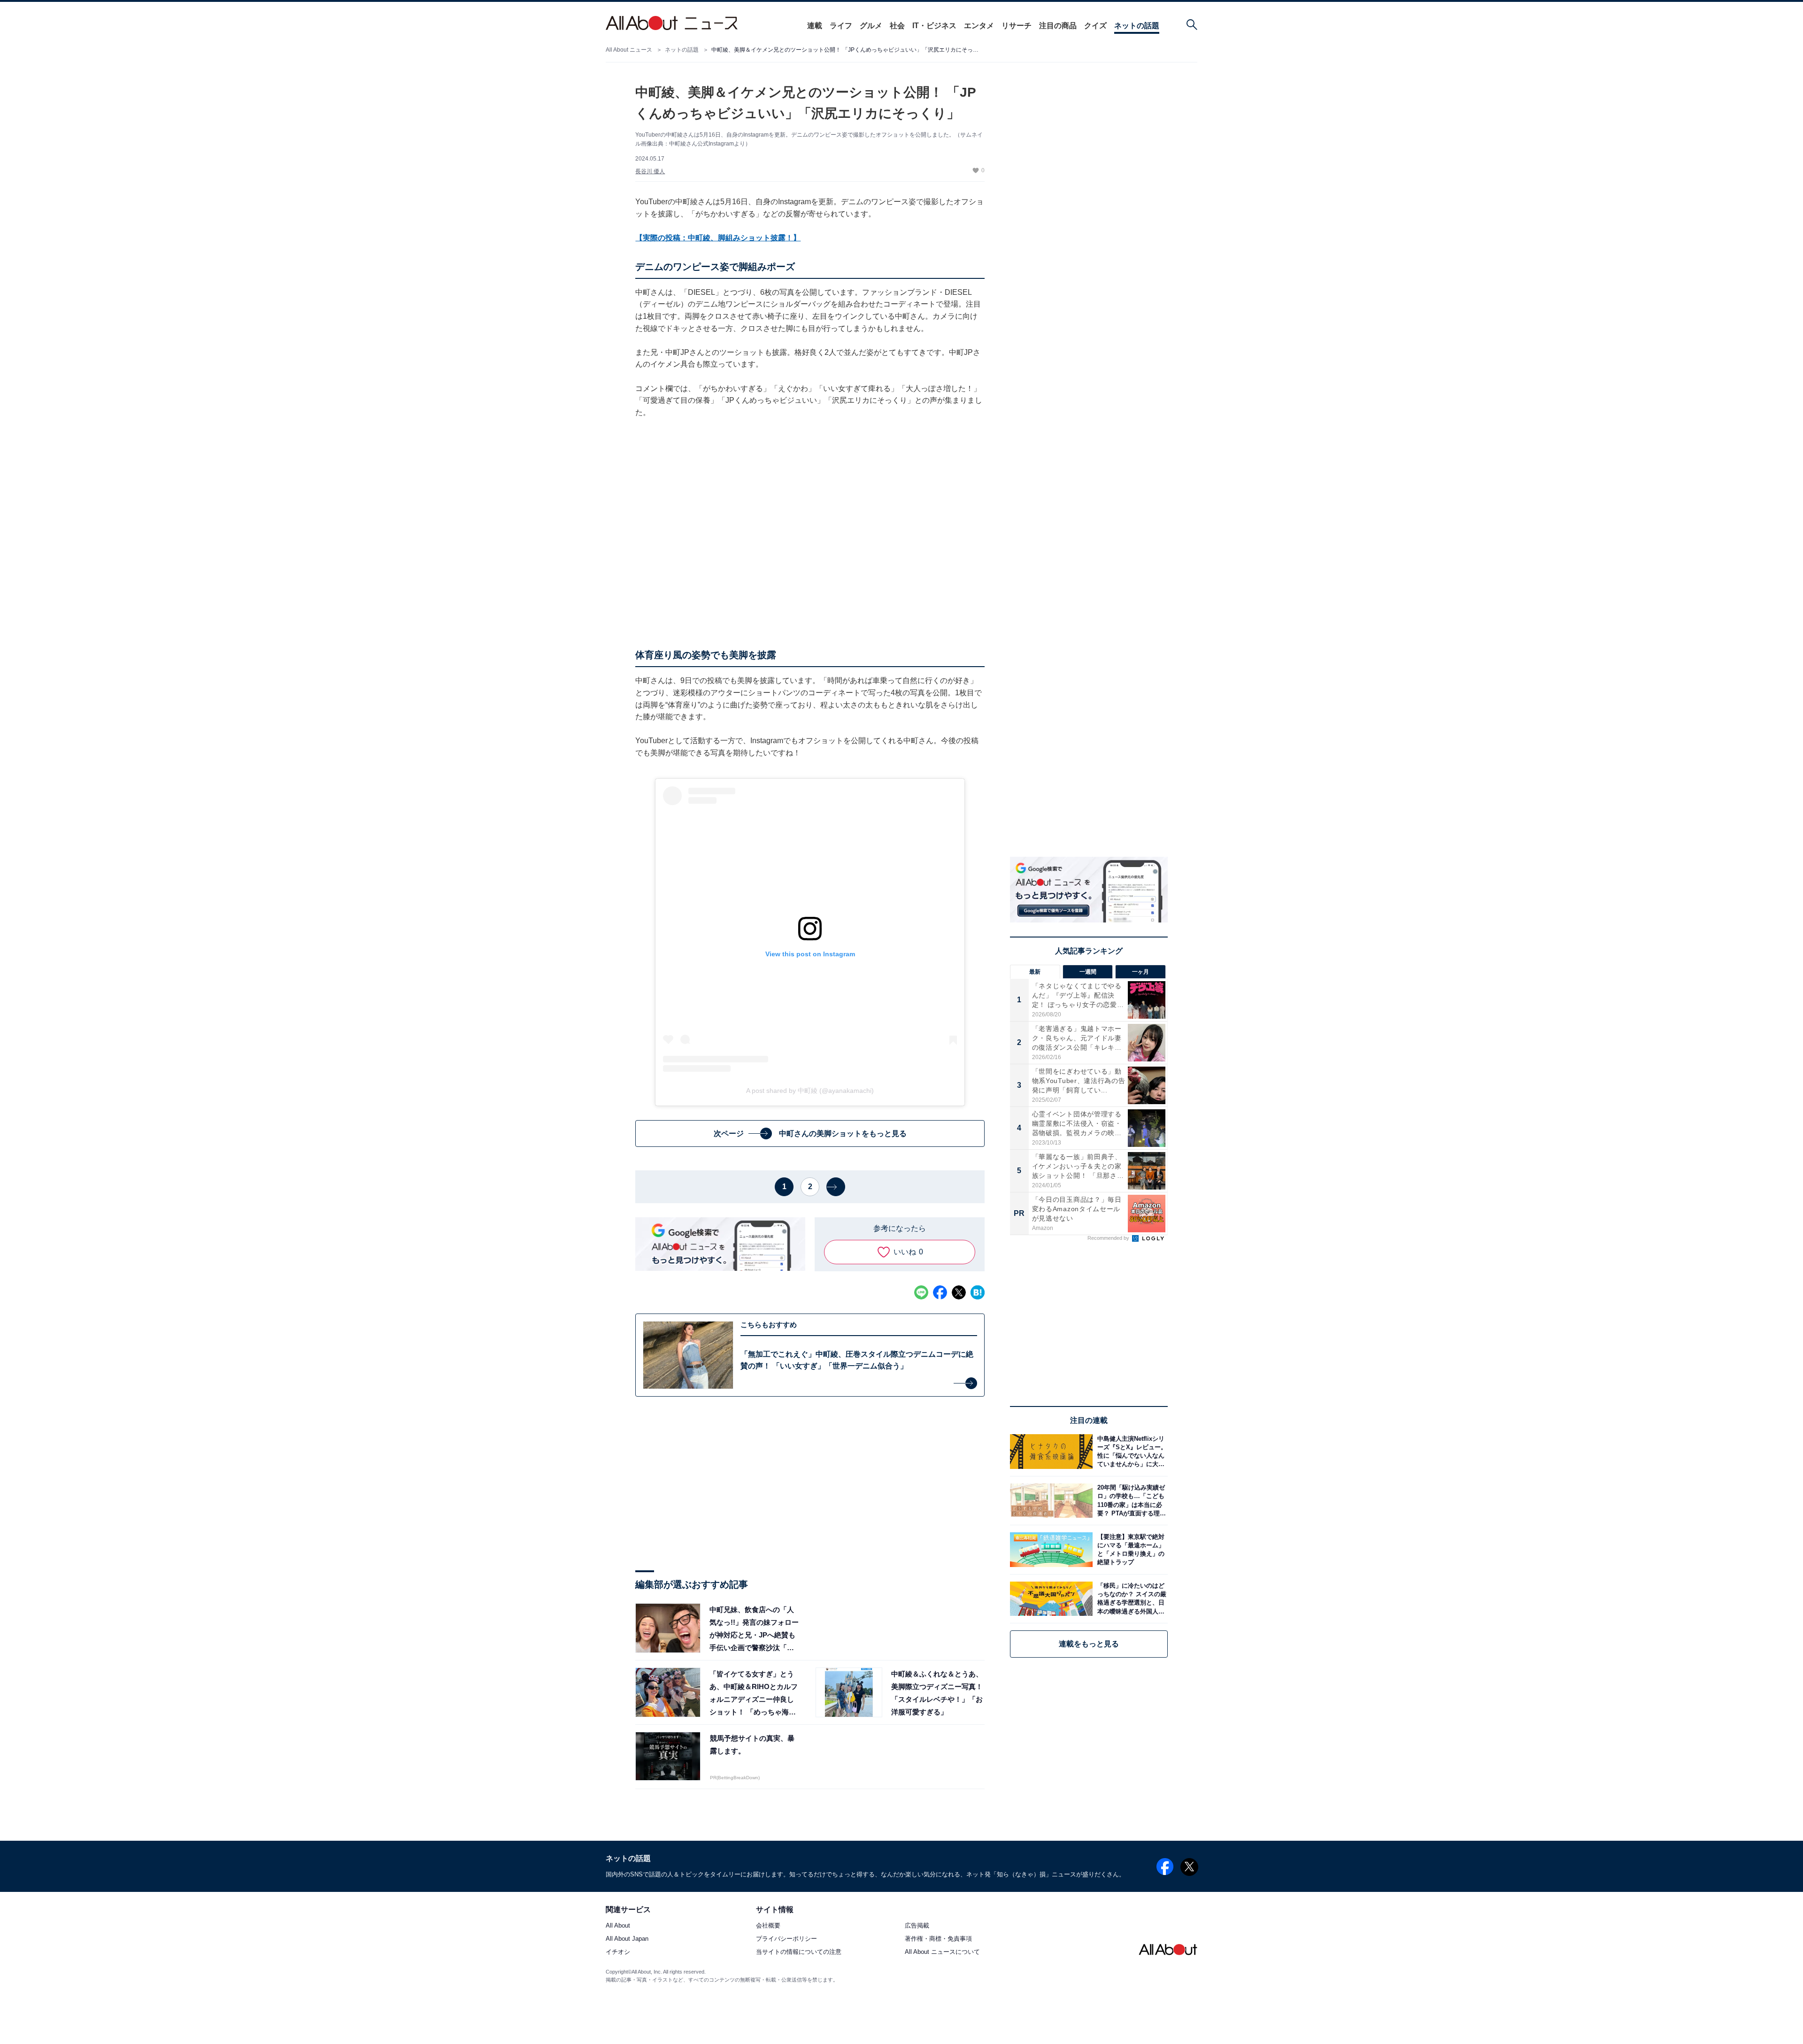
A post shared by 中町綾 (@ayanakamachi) (810, 1091)
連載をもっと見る (1089, 1644)
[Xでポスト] (959, 1292)
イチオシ (618, 1952)
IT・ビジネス (934, 26)
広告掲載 (917, 1926)
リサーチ (1017, 26)
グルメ (871, 26)
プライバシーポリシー (786, 1939)
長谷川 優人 (650, 171)
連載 (815, 26)
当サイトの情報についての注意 (799, 1952)
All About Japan (627, 1939)
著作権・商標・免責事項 (938, 1939)
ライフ (841, 26)
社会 (897, 26)
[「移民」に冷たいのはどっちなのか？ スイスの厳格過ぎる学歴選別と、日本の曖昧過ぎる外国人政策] (1130, 1599)
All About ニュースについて (942, 1952)
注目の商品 (1058, 26)
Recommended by (1109, 1238)
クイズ (1095, 26)
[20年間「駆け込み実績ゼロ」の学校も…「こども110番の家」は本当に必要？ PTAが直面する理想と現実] (1130, 1501)
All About (618, 1926)
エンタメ (979, 26)
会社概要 (768, 1926)
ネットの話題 (1137, 26)
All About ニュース (629, 50)
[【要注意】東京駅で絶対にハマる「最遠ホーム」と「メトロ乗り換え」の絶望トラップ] (1130, 1549)
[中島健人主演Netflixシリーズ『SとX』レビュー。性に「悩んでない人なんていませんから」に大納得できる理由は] (1130, 1451)
